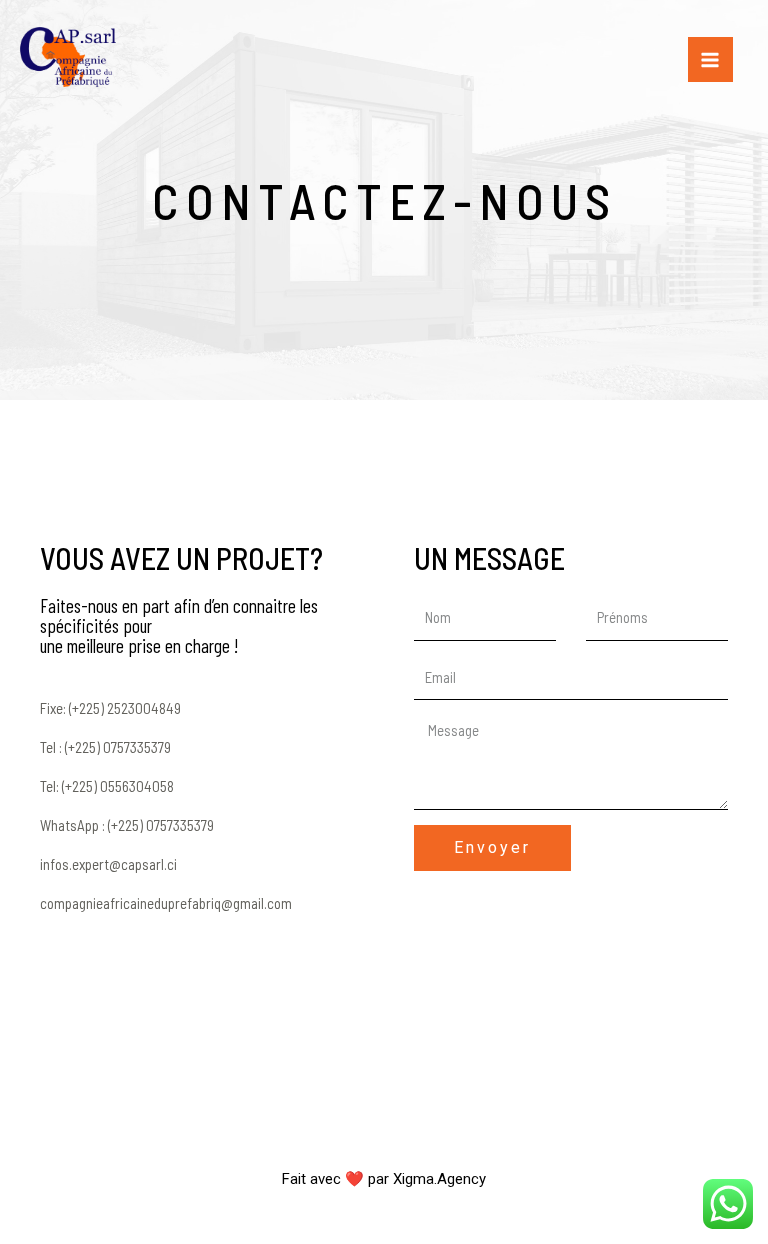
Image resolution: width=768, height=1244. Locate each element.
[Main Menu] (711, 60)
